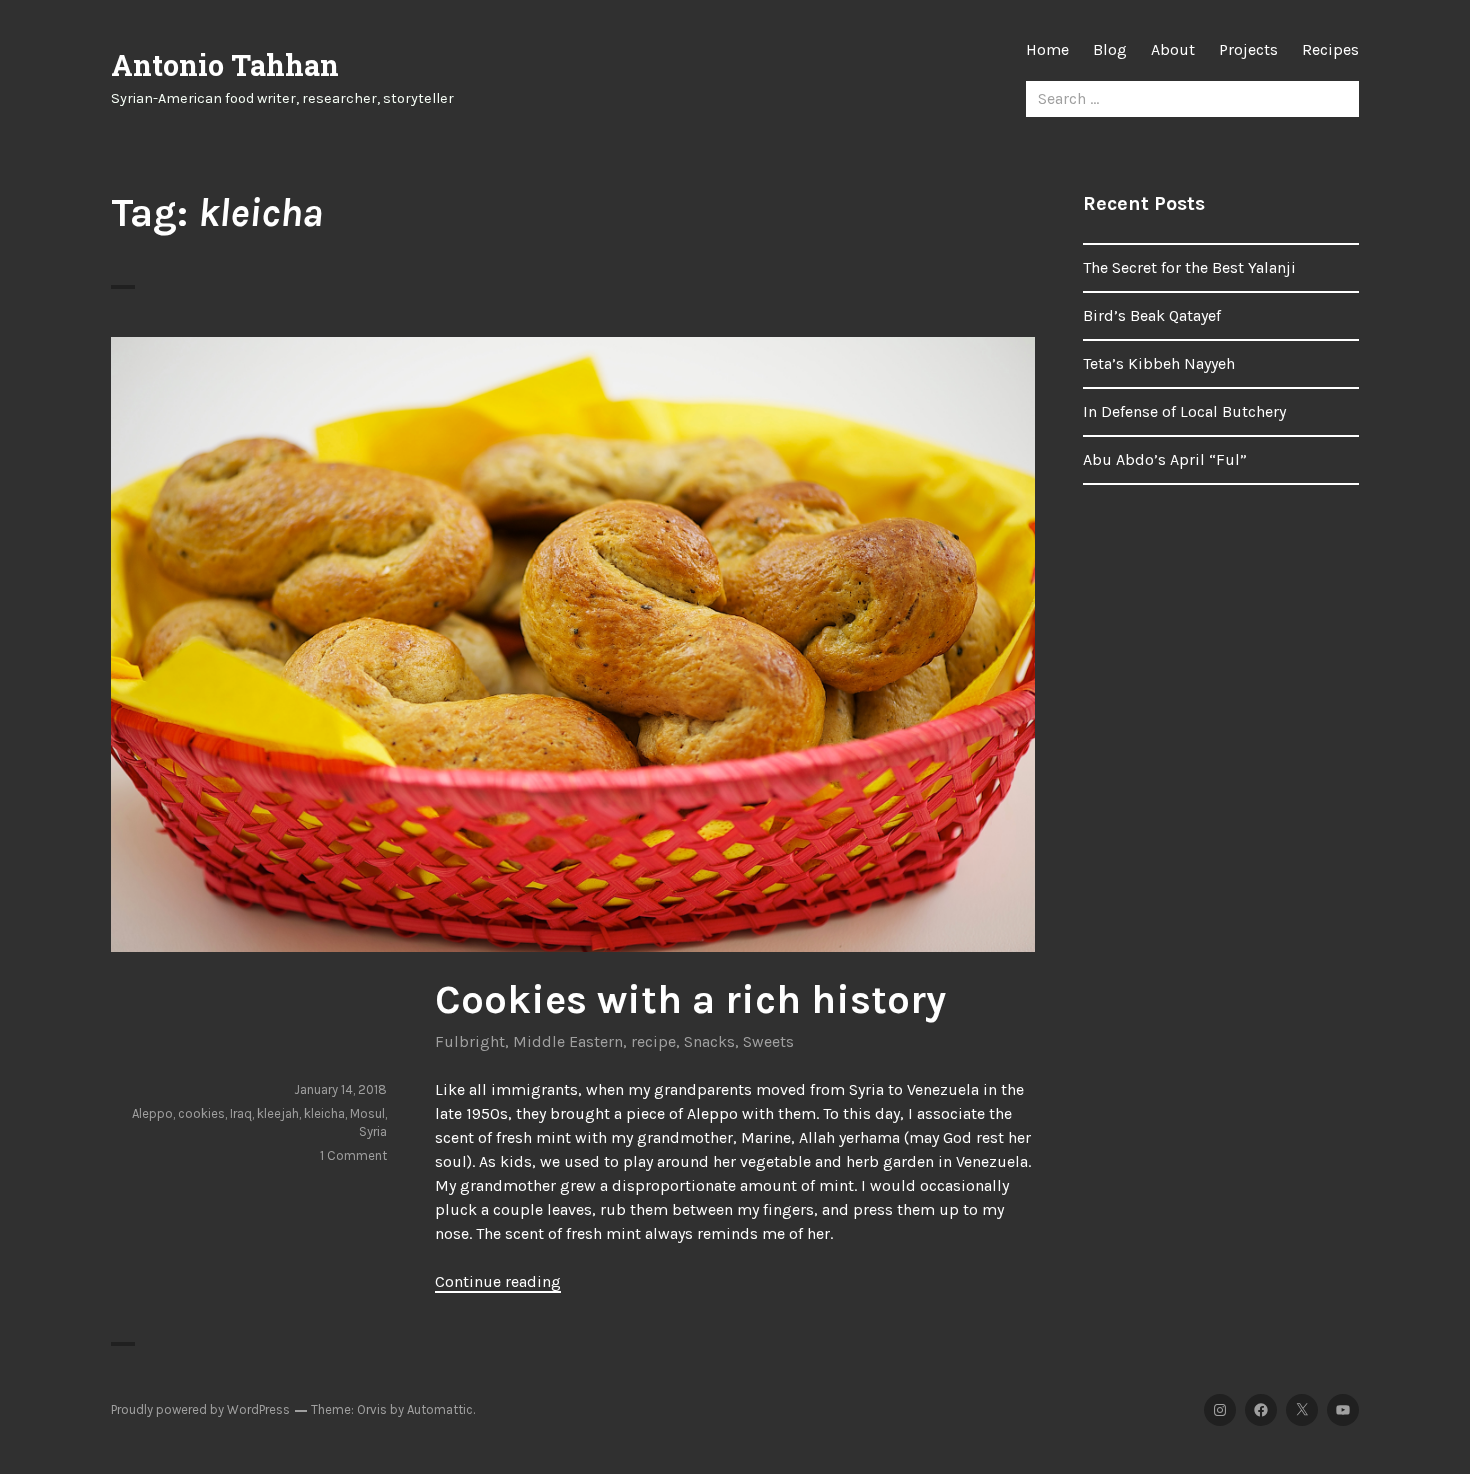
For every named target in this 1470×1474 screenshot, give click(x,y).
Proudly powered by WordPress (200, 1409)
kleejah (278, 1113)
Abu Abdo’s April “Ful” (1165, 459)
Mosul (367, 1113)
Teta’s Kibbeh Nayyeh (1159, 363)
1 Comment (353, 1155)
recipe (653, 1041)
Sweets (768, 1041)
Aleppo (152, 1113)
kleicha (324, 1113)
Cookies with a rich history (690, 999)
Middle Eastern (568, 1041)
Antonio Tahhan (225, 65)
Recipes (1330, 49)
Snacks (709, 1041)
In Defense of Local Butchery (1184, 411)
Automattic (440, 1409)
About (1173, 49)
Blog (1110, 49)
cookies (201, 1113)
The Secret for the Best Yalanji (1189, 267)
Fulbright (470, 1041)
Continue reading (498, 1281)
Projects (1248, 49)
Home (1047, 49)
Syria (373, 1131)
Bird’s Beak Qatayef (1152, 315)
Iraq (241, 1113)
